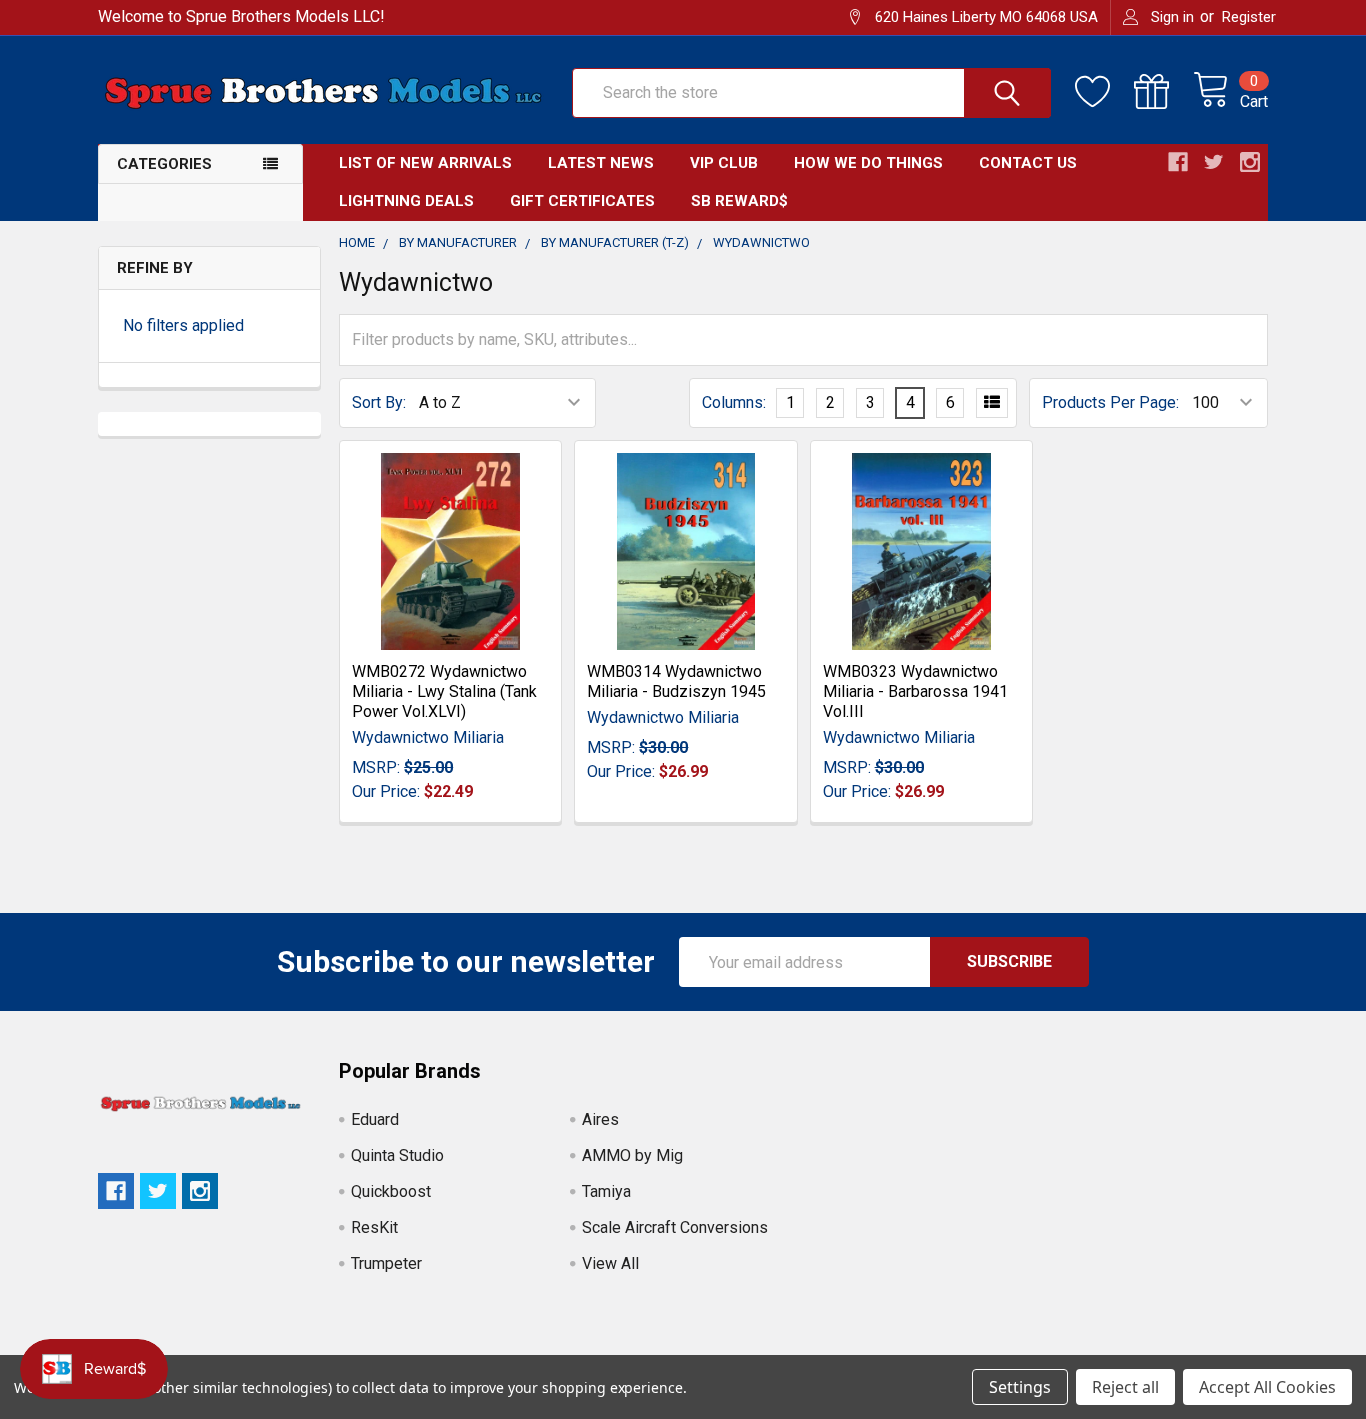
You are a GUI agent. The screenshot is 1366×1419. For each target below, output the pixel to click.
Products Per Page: (1110, 402)
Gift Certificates (582, 201)
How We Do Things (868, 163)
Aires (600, 1119)
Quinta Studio (397, 1155)
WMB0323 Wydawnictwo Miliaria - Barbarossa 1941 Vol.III (915, 691)
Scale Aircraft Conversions (675, 1227)
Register (1249, 17)
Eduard (375, 1119)
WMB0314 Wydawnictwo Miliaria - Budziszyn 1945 (676, 681)
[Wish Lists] (1104, 92)
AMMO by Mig (632, 1155)
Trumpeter (386, 1263)
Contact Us (1028, 163)
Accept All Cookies (1267, 1387)
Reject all (1125, 1387)
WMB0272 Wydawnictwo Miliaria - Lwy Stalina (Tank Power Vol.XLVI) (444, 691)
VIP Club (724, 163)
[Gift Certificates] (1163, 92)
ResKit (374, 1227)
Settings (1020, 1387)
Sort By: (379, 402)
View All (610, 1263)
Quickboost (391, 1191)
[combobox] (811, 93)
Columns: (734, 402)
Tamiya (606, 1191)
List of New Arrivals (425, 163)
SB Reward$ (739, 201)
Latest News (601, 163)
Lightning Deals (406, 201)
